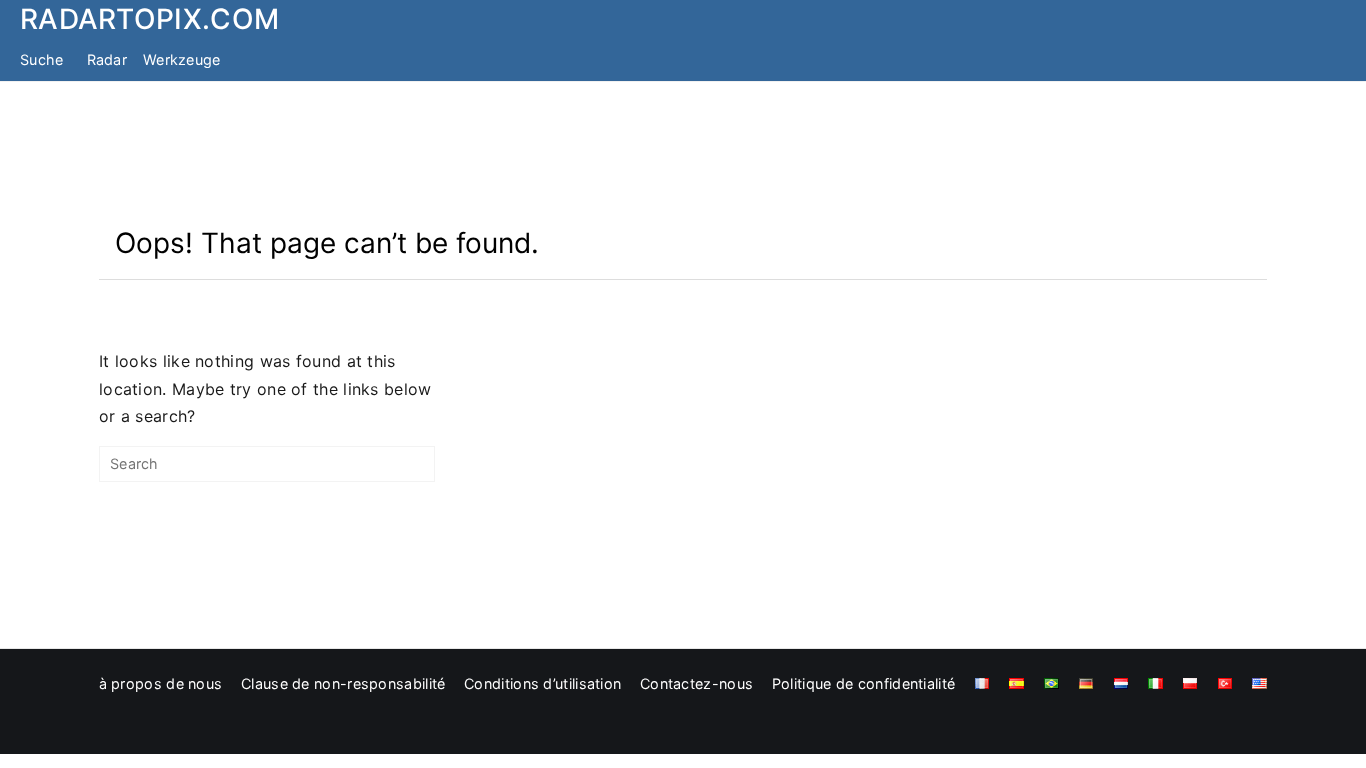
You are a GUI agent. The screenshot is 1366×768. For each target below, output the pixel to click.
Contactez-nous (696, 683)
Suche (42, 59)
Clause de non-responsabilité (343, 683)
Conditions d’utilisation (542, 683)
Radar (107, 59)
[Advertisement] (683, 153)
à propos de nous (161, 683)
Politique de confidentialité (863, 683)
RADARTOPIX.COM (149, 19)
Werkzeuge (182, 59)
